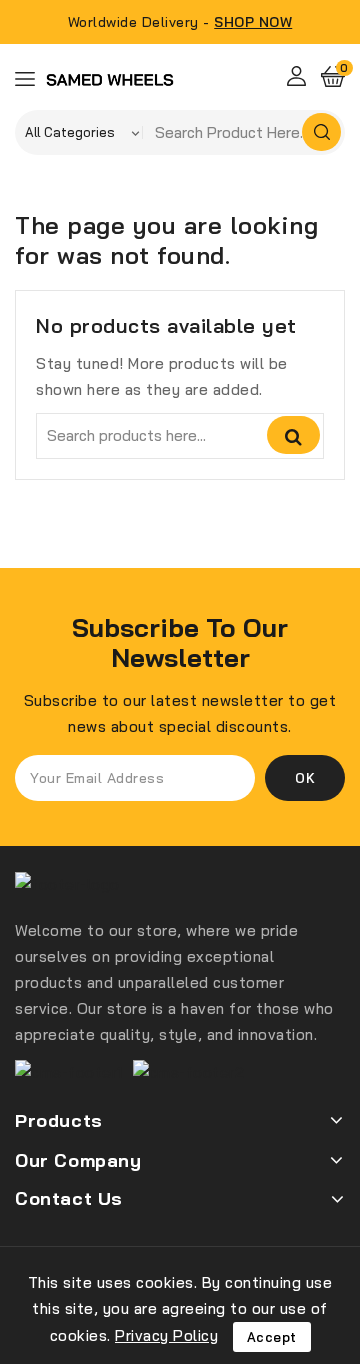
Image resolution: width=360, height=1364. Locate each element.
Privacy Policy (166, 1335)
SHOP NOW (253, 22)
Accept (272, 1337)
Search (293, 435)
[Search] (321, 132)
